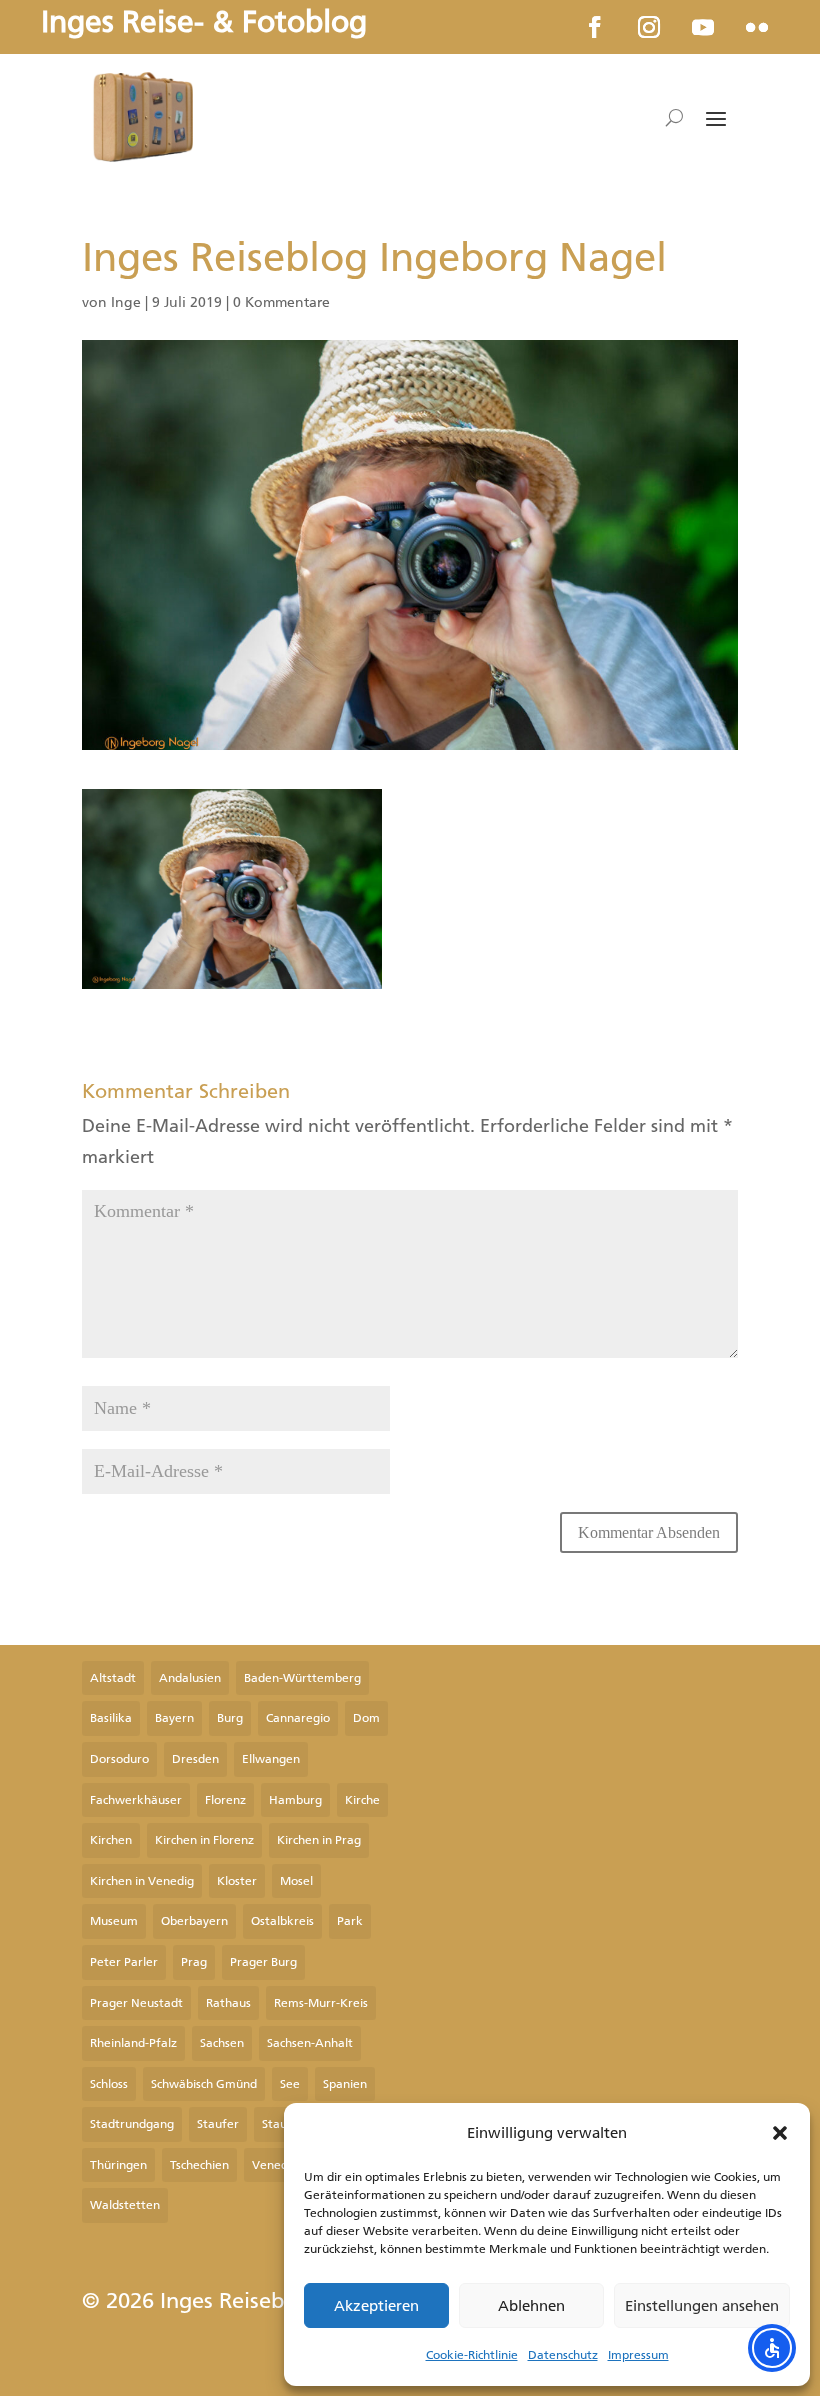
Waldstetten (125, 2205)
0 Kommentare (281, 302)
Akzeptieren (376, 2306)
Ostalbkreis (282, 1921)
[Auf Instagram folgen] (649, 27)
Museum (114, 1921)
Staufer (218, 2124)
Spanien (345, 2084)
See (290, 2084)
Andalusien (190, 1678)
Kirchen (111, 1840)
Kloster (237, 1881)
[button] (780, 2133)
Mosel (296, 1881)
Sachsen (222, 2043)
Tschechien (199, 2165)
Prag (194, 1962)
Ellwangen (271, 1759)
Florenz (225, 1800)
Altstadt (113, 1678)
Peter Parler (124, 1962)
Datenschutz (563, 2355)
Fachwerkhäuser (136, 1800)
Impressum (638, 2355)
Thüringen (118, 2165)
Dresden (195, 1759)
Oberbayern (194, 1921)
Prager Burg (263, 1962)
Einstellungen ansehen (702, 2306)
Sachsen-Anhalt (310, 2043)
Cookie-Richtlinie (472, 2355)
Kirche (362, 1800)
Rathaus (228, 2003)
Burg (230, 1718)
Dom (366, 1718)
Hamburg (295, 1800)
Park (350, 1921)
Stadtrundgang (132, 2124)
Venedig (275, 2165)
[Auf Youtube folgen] (703, 27)
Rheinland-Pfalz (133, 2043)
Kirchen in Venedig (142, 1881)
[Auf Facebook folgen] (595, 27)
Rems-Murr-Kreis (321, 2003)
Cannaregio (298, 1718)
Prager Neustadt (136, 2003)
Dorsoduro (119, 1759)
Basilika (111, 1718)
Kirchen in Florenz (204, 1840)
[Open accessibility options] (772, 2348)
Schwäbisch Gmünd (204, 2084)
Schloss (109, 2084)
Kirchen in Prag (319, 1840)
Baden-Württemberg (302, 1678)
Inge (126, 302)
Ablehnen (531, 2306)
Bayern (174, 1718)
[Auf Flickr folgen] (757, 27)
